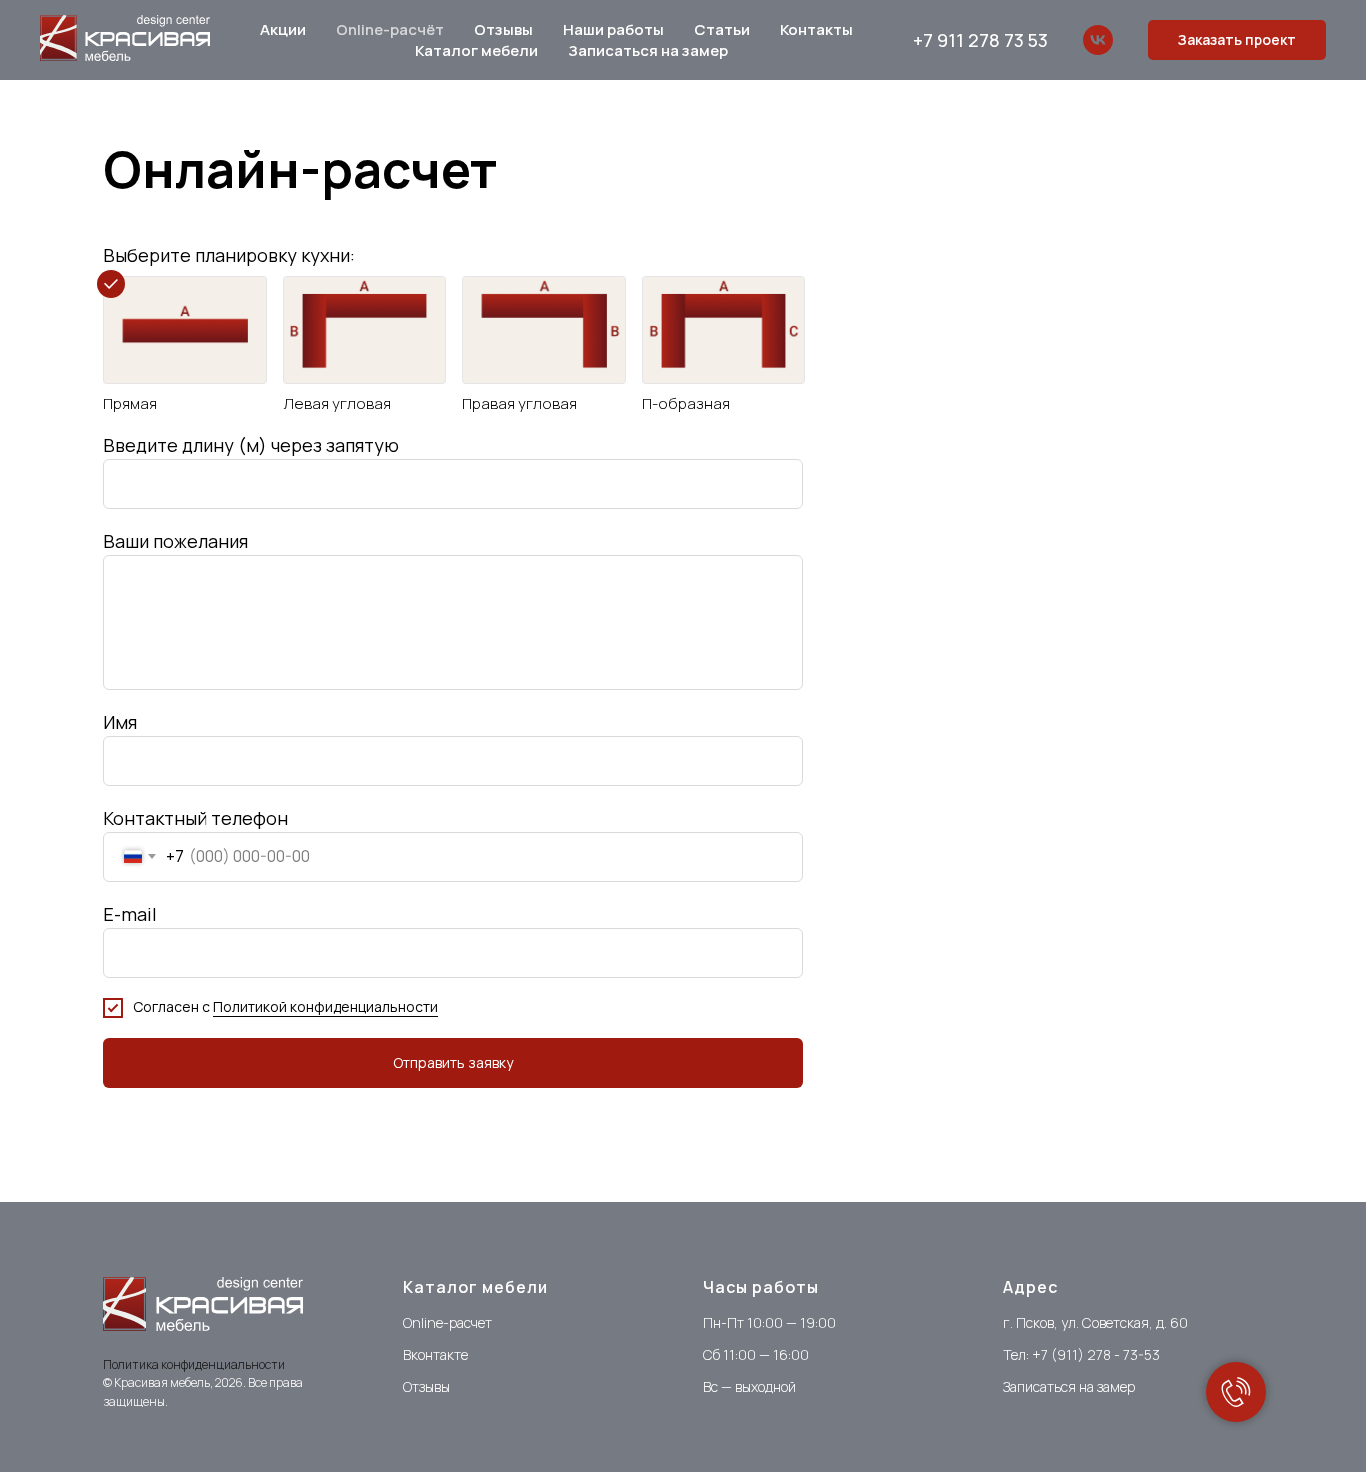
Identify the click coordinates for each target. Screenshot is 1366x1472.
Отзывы (503, 29)
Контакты (816, 29)
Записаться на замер (648, 50)
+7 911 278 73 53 (980, 40)
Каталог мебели (476, 50)
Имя (120, 722)
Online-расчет (447, 1322)
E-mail (130, 914)
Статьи (722, 29)
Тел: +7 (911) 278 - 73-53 (1081, 1354)
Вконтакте (435, 1354)
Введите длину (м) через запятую (251, 445)
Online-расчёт (390, 29)
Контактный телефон (195, 818)
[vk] (1098, 40)
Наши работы (613, 29)
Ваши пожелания (175, 541)
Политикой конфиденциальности (325, 1006)
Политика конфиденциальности (194, 1364)
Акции (283, 29)
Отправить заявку (453, 1062)
